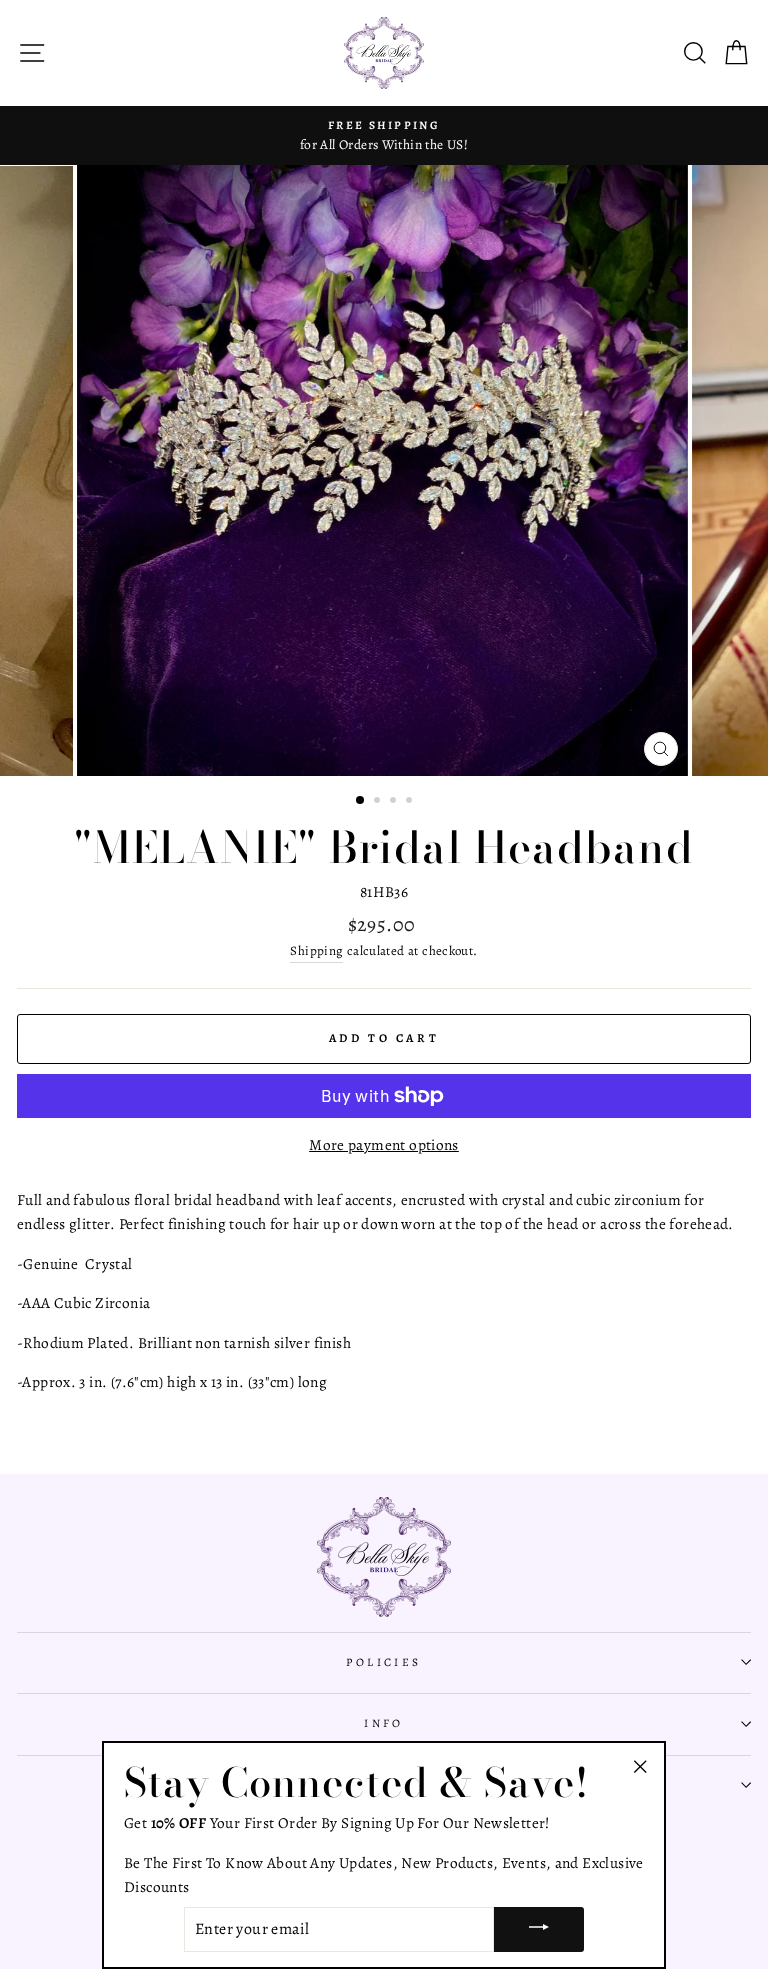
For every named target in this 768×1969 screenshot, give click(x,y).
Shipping (316, 950)
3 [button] (395, 802)
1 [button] (361, 801)
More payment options (384, 1144)
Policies (384, 1662)
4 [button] (411, 802)
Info (384, 1723)
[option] (384, 136)
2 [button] (379, 802)
